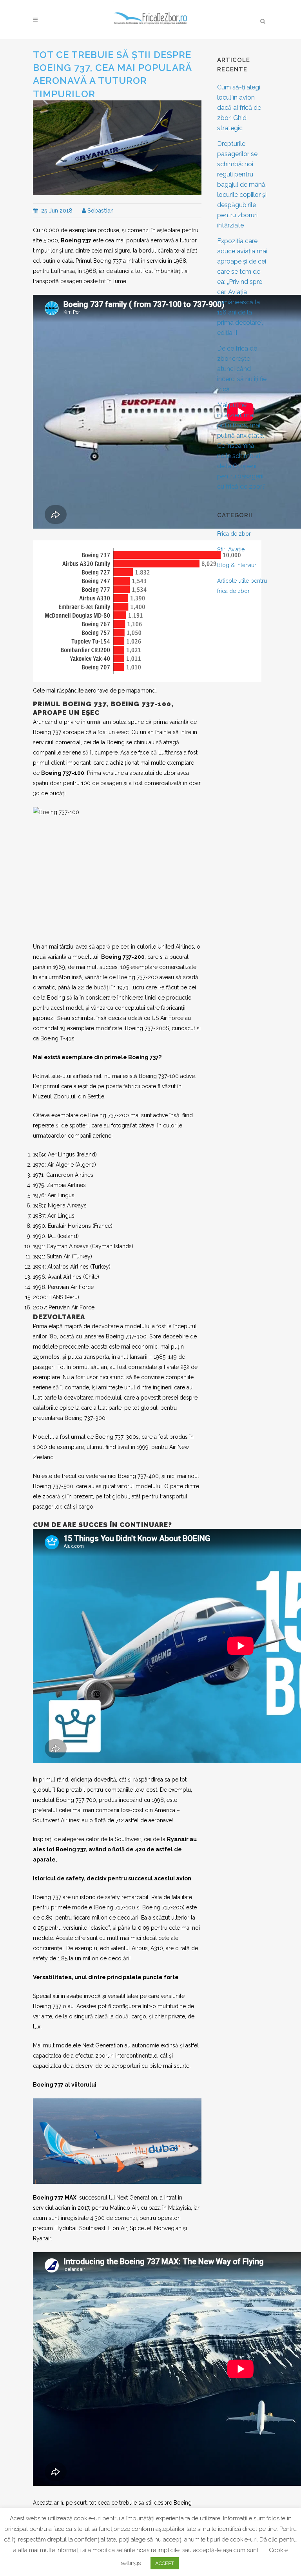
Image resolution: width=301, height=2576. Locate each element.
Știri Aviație (231, 549)
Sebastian (100, 211)
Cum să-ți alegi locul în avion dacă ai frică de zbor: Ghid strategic (239, 108)
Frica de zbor (234, 534)
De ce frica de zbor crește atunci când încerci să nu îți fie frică (242, 369)
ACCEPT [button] (165, 2563)
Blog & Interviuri (237, 565)
